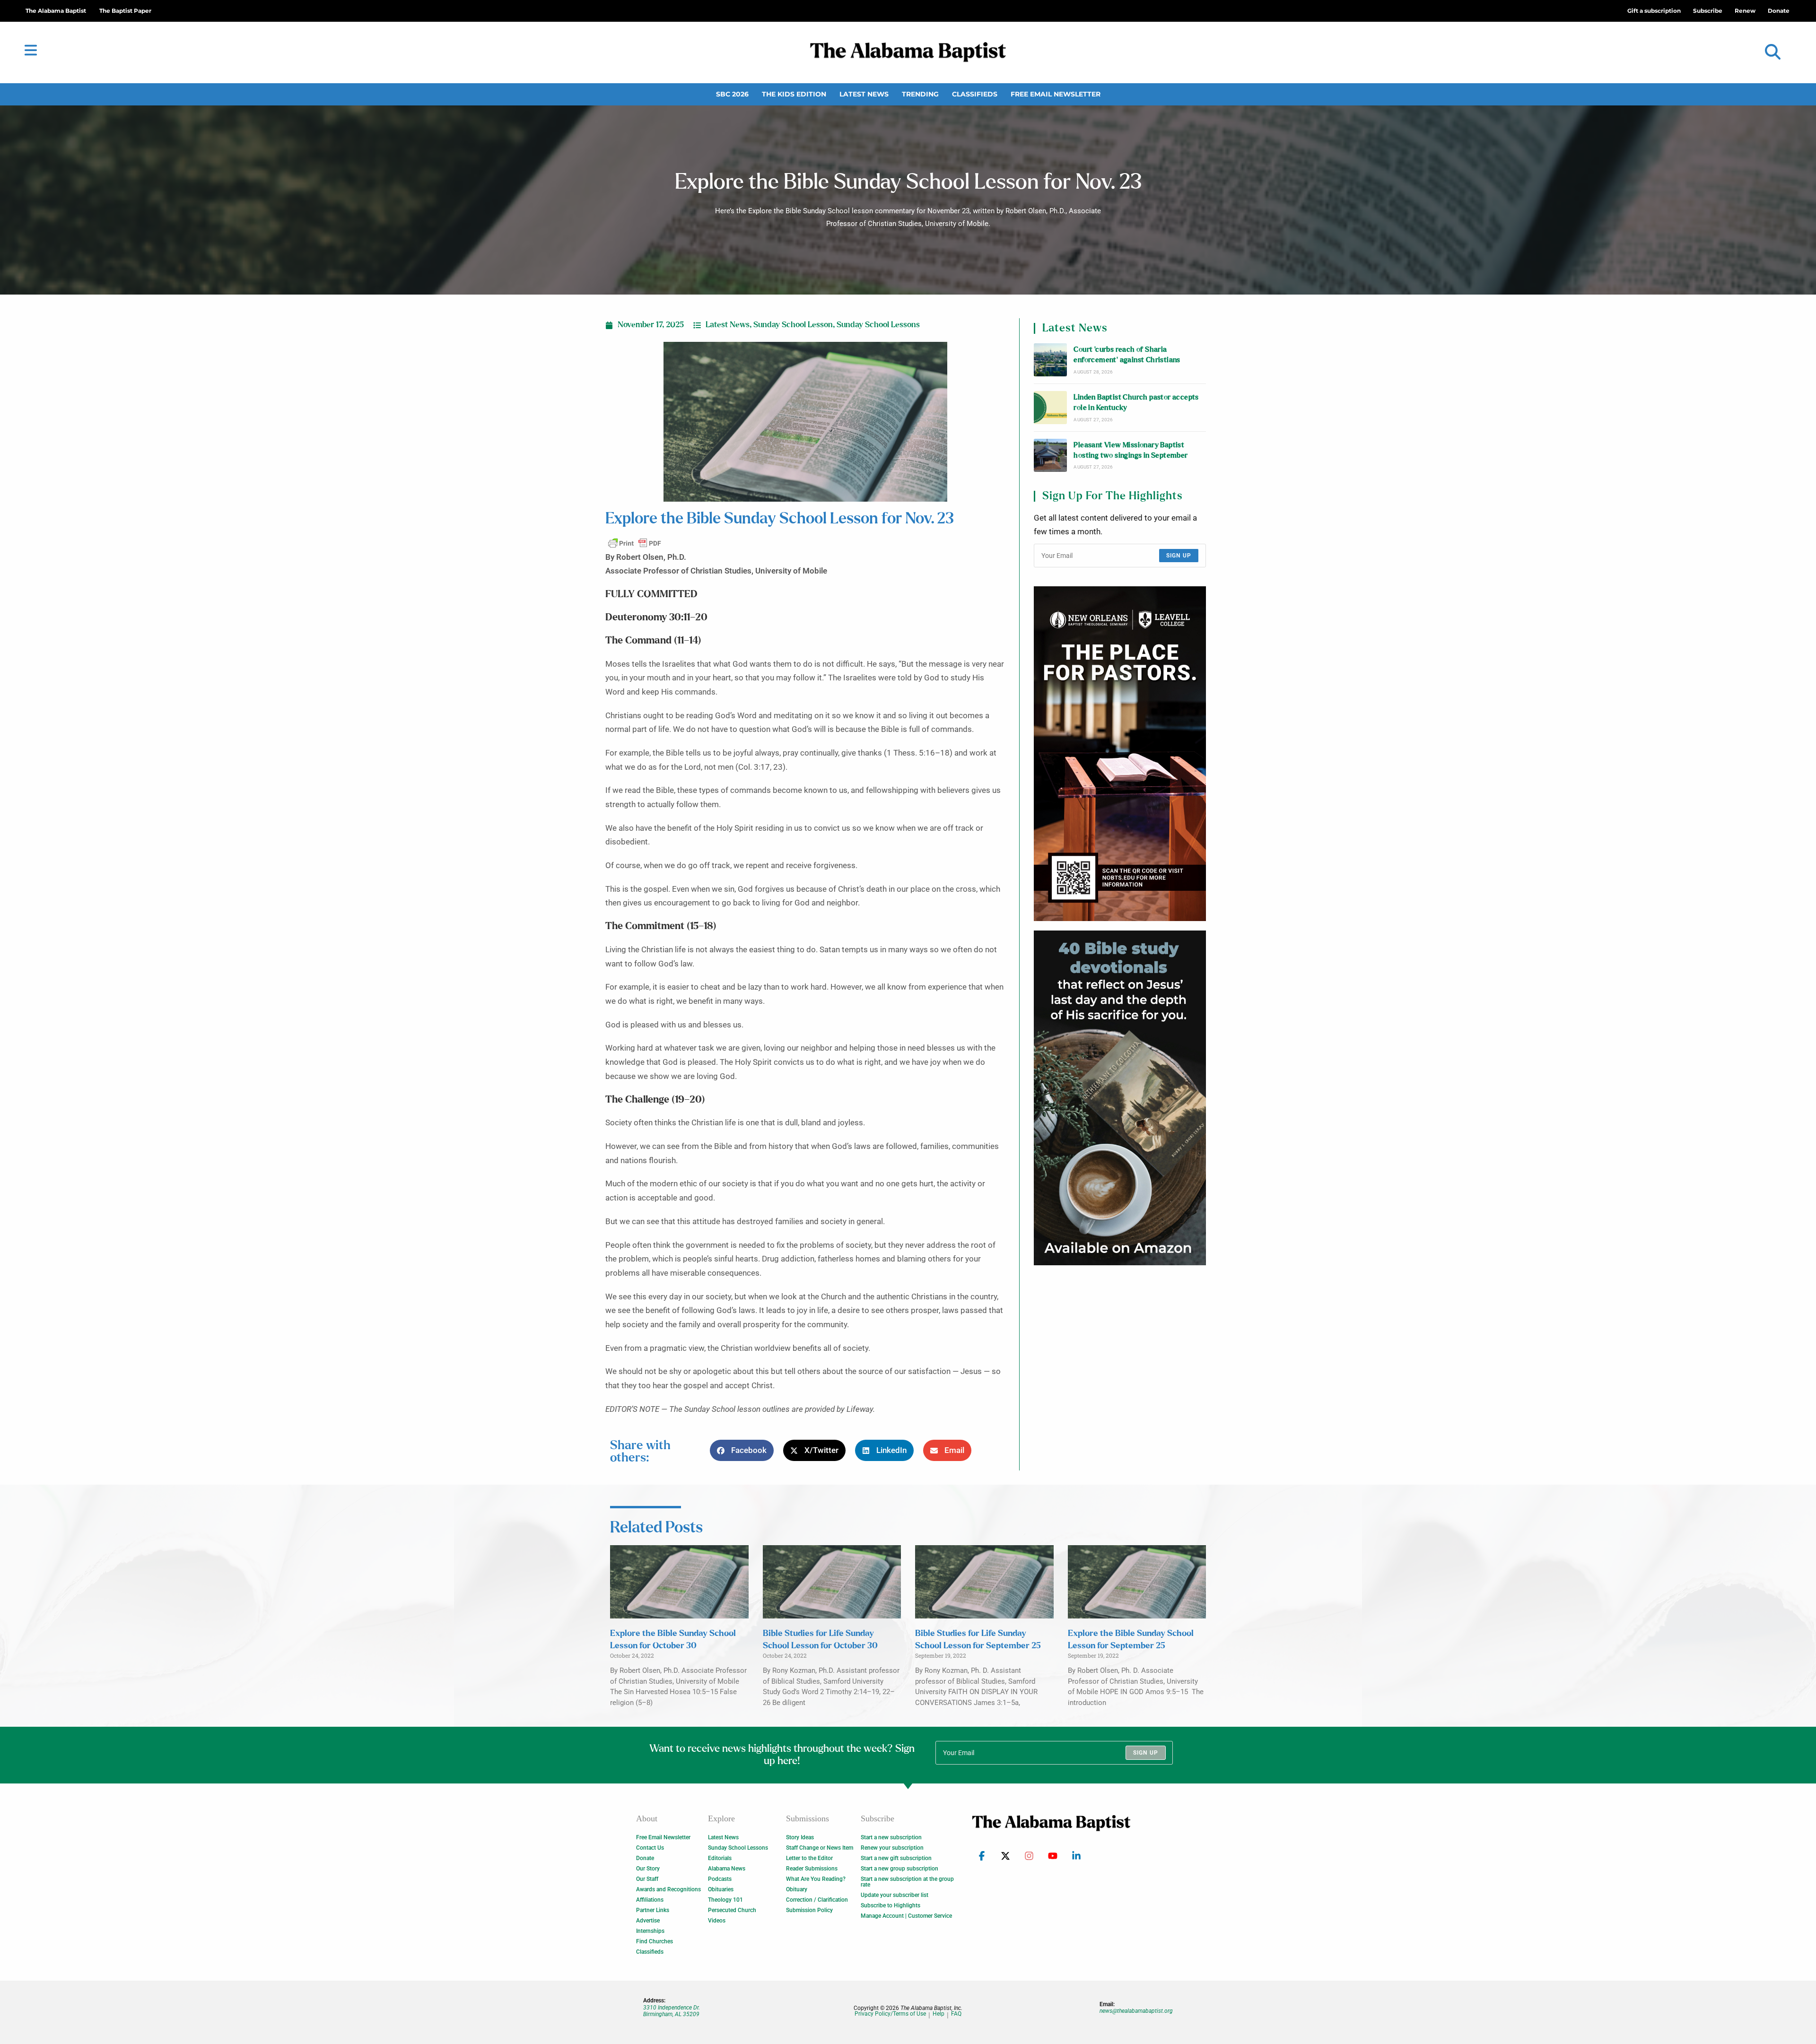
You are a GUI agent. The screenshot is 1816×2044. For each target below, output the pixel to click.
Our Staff (647, 1879)
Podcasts (720, 1879)
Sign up (1179, 556)
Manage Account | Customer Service (906, 1916)
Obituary (797, 1889)
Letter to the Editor (809, 1858)
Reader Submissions (812, 1869)
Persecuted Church (732, 1910)
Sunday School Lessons (878, 325)
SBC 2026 (732, 94)
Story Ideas (800, 1837)
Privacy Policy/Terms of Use (890, 2014)
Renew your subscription (892, 1848)
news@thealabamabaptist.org (1136, 2011)
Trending (920, 94)
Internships (650, 1931)
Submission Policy (809, 1910)
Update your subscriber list (895, 1895)
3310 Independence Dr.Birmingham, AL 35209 (672, 2011)
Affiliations (650, 1900)
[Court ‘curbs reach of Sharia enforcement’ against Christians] (1050, 360)
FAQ (956, 2014)
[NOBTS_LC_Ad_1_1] (1120, 754)
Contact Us (650, 1848)
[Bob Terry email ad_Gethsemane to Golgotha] (1120, 1098)
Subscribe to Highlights (891, 1905)
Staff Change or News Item (820, 1848)
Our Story (648, 1869)
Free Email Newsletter (1056, 94)
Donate (645, 1858)
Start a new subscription (891, 1837)
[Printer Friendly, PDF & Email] (635, 543)
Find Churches (655, 1941)
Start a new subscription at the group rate (907, 1882)
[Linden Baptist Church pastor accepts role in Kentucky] (1050, 408)
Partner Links (653, 1910)
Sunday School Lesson (793, 325)
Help (939, 2014)
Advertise (648, 1921)
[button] (1773, 52)
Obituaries (721, 1889)
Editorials (720, 1858)
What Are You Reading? (816, 1879)
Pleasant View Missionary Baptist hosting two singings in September (1131, 450)
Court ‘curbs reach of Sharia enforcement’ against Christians (1127, 355)
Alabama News (727, 1869)
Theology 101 (725, 1900)
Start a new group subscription (899, 1869)
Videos (717, 1921)
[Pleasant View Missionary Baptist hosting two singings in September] (1050, 455)
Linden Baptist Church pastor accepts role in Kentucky (1136, 403)
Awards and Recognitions (668, 1889)
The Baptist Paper (125, 11)
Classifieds (975, 94)
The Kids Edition (794, 94)
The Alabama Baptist (56, 11)
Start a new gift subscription (896, 1858)
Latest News (864, 94)
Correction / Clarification (817, 1900)
